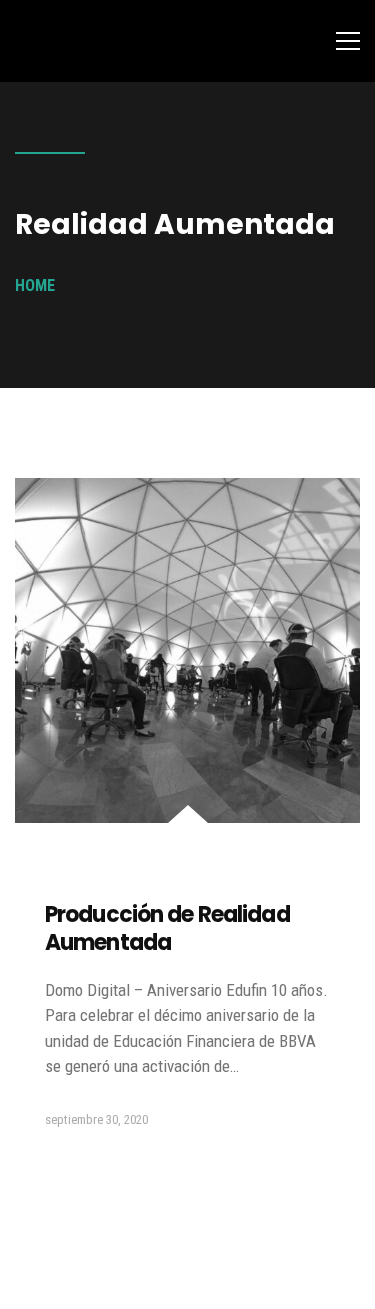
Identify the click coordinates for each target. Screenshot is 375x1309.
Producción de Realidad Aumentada (167, 929)
